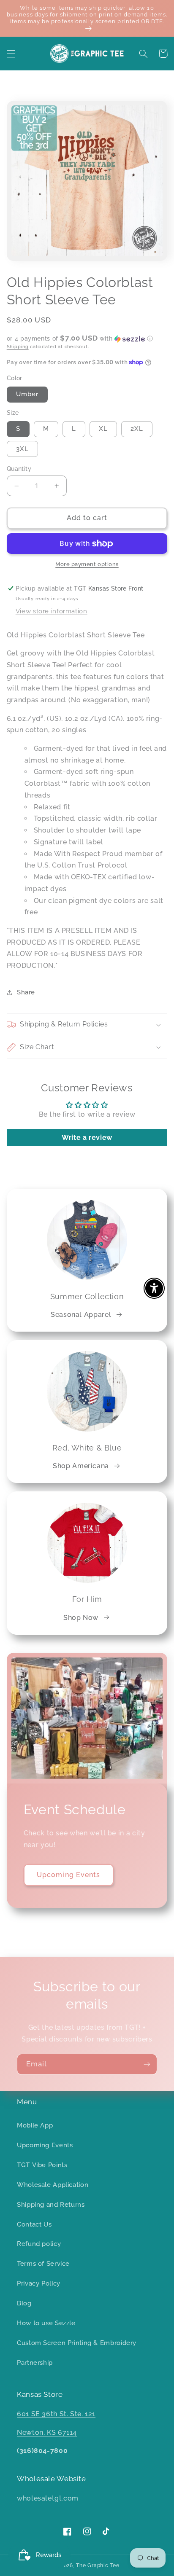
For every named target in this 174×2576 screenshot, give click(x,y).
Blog (24, 2303)
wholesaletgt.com (48, 2498)
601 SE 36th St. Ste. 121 (56, 2414)
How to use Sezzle (46, 2323)
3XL (22, 449)
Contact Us (34, 2224)
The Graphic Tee (98, 2565)
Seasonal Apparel (81, 1315)
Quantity (19, 469)
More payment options (87, 564)
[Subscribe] (147, 2064)
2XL (137, 428)
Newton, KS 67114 (47, 2432)
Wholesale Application (53, 2185)
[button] (11, 54)
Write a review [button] (87, 1138)
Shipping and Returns (51, 2204)
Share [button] (26, 992)
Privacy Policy (39, 2283)
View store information (52, 611)
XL (103, 428)
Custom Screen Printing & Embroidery (77, 2343)
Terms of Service (43, 2263)
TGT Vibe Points (42, 2165)
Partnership (35, 2362)
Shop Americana (81, 1466)
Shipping (18, 347)
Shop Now (81, 1618)
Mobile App (35, 2125)
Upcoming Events (68, 1875)
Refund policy (39, 2244)
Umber (27, 394)
